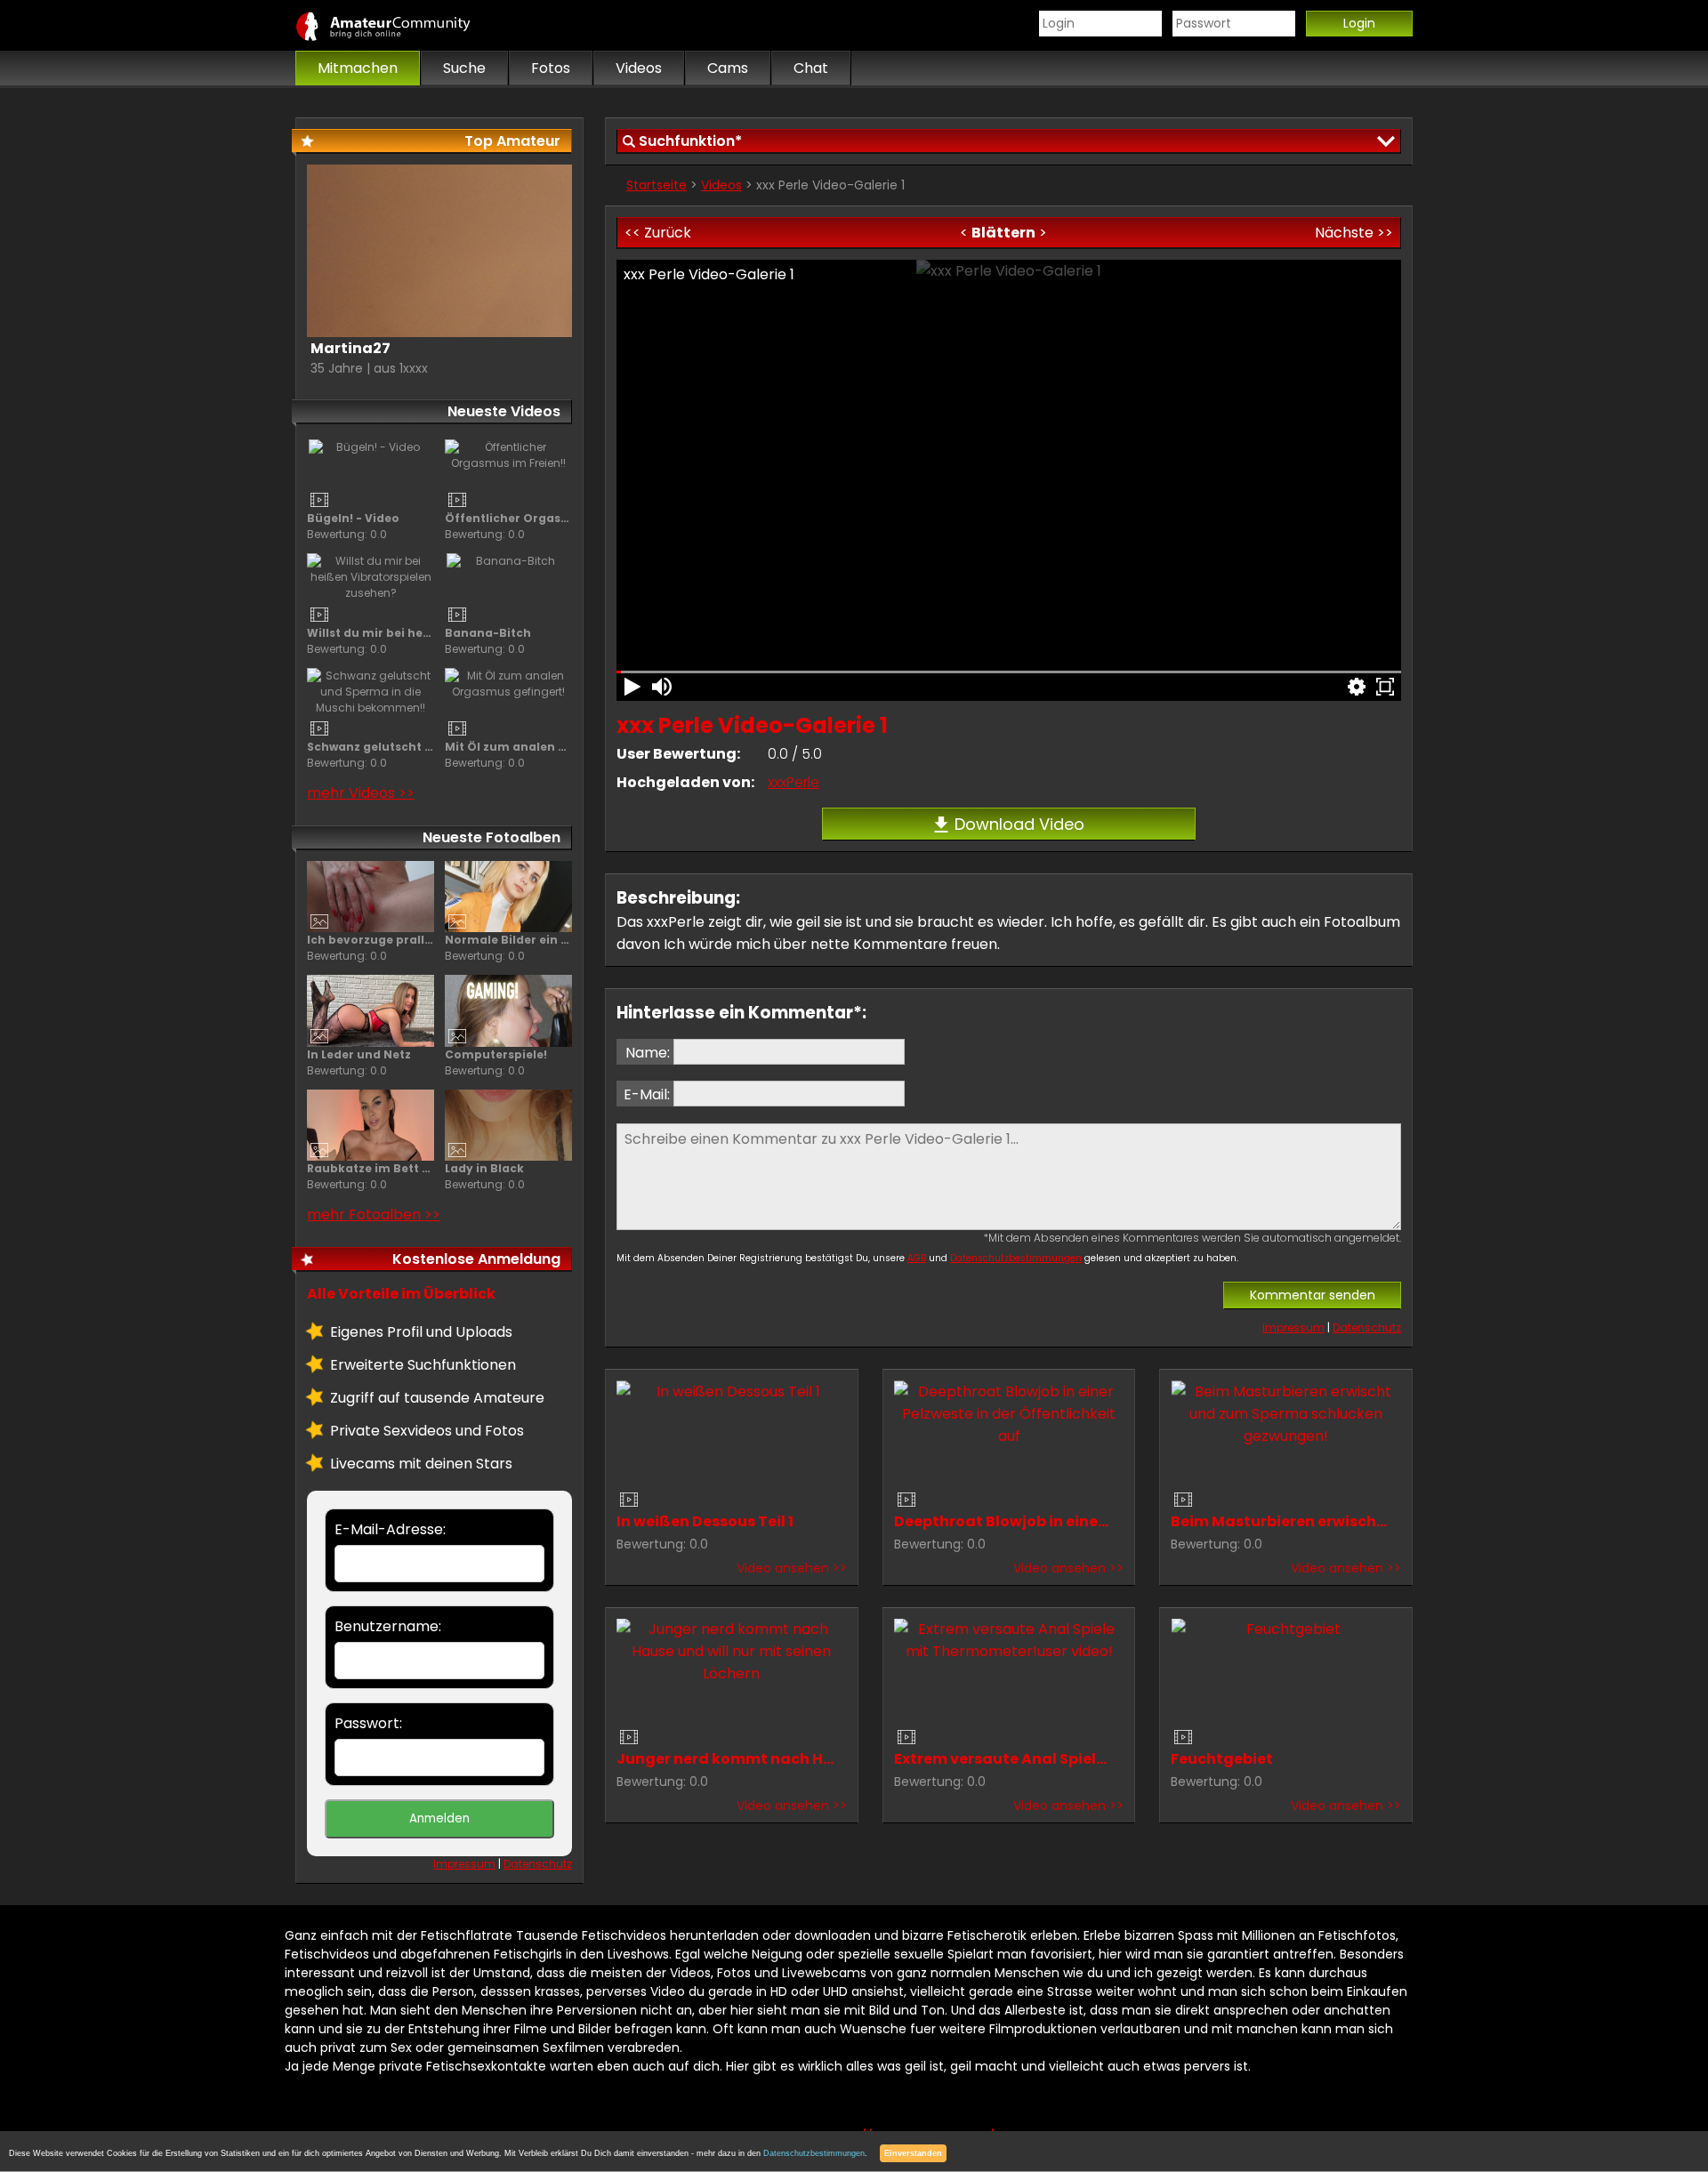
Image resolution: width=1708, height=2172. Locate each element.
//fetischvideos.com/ (402, 26)
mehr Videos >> (361, 793)
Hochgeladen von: (685, 782)
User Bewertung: (678, 754)
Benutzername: (388, 1626)
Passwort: (368, 1723)
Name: (648, 1053)
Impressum (1293, 1327)
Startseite (657, 185)
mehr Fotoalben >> (374, 1215)
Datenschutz (1367, 1327)
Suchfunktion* (690, 141)
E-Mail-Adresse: (390, 1529)
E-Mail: (647, 1094)
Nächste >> (1354, 233)
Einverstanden (913, 2153)
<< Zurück (658, 233)
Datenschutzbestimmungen (1016, 1258)
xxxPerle (794, 782)
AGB (917, 1258)
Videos (721, 185)
